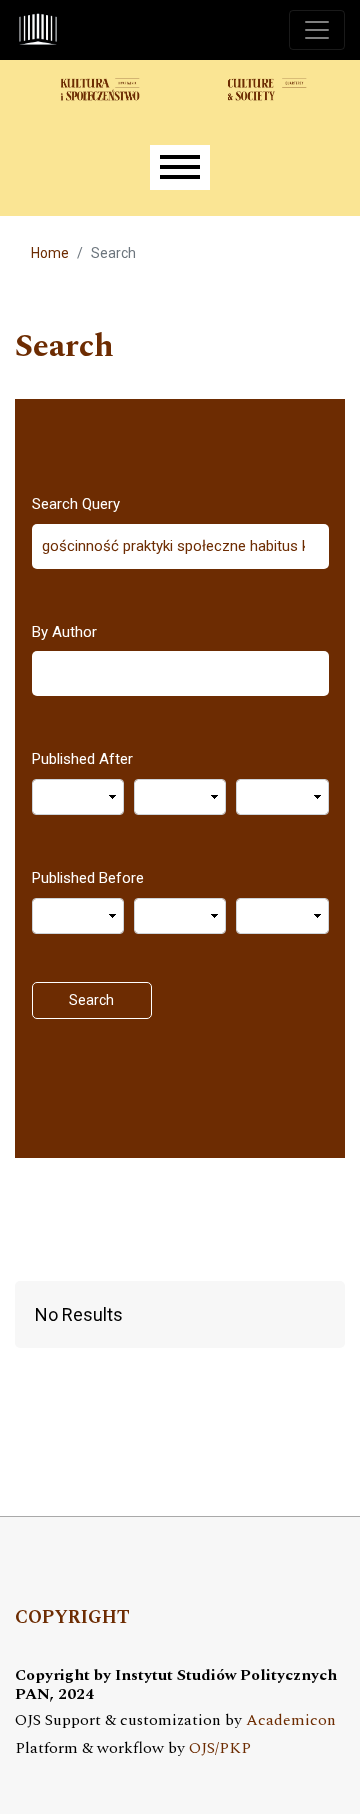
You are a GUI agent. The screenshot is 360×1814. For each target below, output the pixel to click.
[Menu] (180, 167)
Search (91, 1000)
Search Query (76, 504)
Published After (82, 759)
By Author (64, 632)
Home (50, 253)
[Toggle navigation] (317, 30)
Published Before (88, 878)
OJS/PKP (220, 1748)
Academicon (291, 1720)
